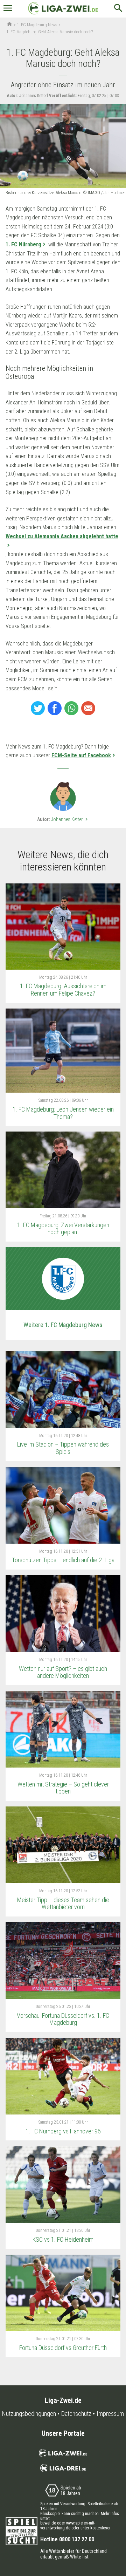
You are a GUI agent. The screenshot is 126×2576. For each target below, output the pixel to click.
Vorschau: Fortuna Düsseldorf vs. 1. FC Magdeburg (63, 2019)
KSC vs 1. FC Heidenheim (63, 2239)
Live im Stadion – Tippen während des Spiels (63, 1448)
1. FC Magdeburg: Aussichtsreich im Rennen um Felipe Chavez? (63, 990)
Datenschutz (76, 2414)
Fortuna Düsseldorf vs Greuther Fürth (63, 2348)
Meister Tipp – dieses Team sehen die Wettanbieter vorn (63, 1904)
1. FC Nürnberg (23, 244)
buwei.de (48, 2523)
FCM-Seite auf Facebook (81, 755)
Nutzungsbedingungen (29, 2414)
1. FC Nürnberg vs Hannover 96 (63, 2131)
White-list (79, 2557)
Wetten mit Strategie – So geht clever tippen (63, 1788)
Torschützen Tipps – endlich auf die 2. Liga (63, 1560)
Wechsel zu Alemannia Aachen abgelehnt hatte (62, 536)
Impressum (110, 2414)
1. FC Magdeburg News (37, 25)
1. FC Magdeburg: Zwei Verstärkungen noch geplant (63, 1229)
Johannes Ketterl (70, 819)
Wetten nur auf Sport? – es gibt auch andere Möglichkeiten (63, 1672)
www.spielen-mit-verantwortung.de (68, 2526)
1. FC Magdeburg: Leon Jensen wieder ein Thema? (63, 1113)
